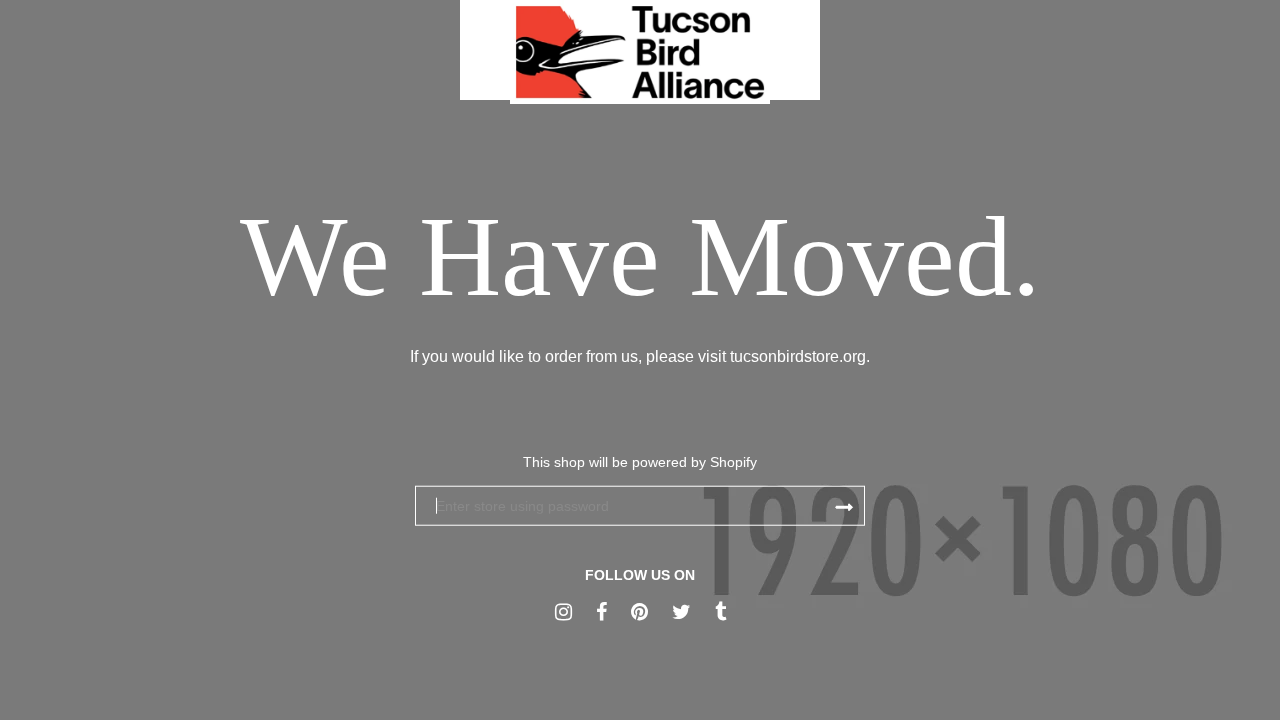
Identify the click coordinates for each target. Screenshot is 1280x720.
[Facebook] (601, 612)
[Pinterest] (639, 612)
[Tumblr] (720, 612)
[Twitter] (681, 612)
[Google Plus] (563, 612)
